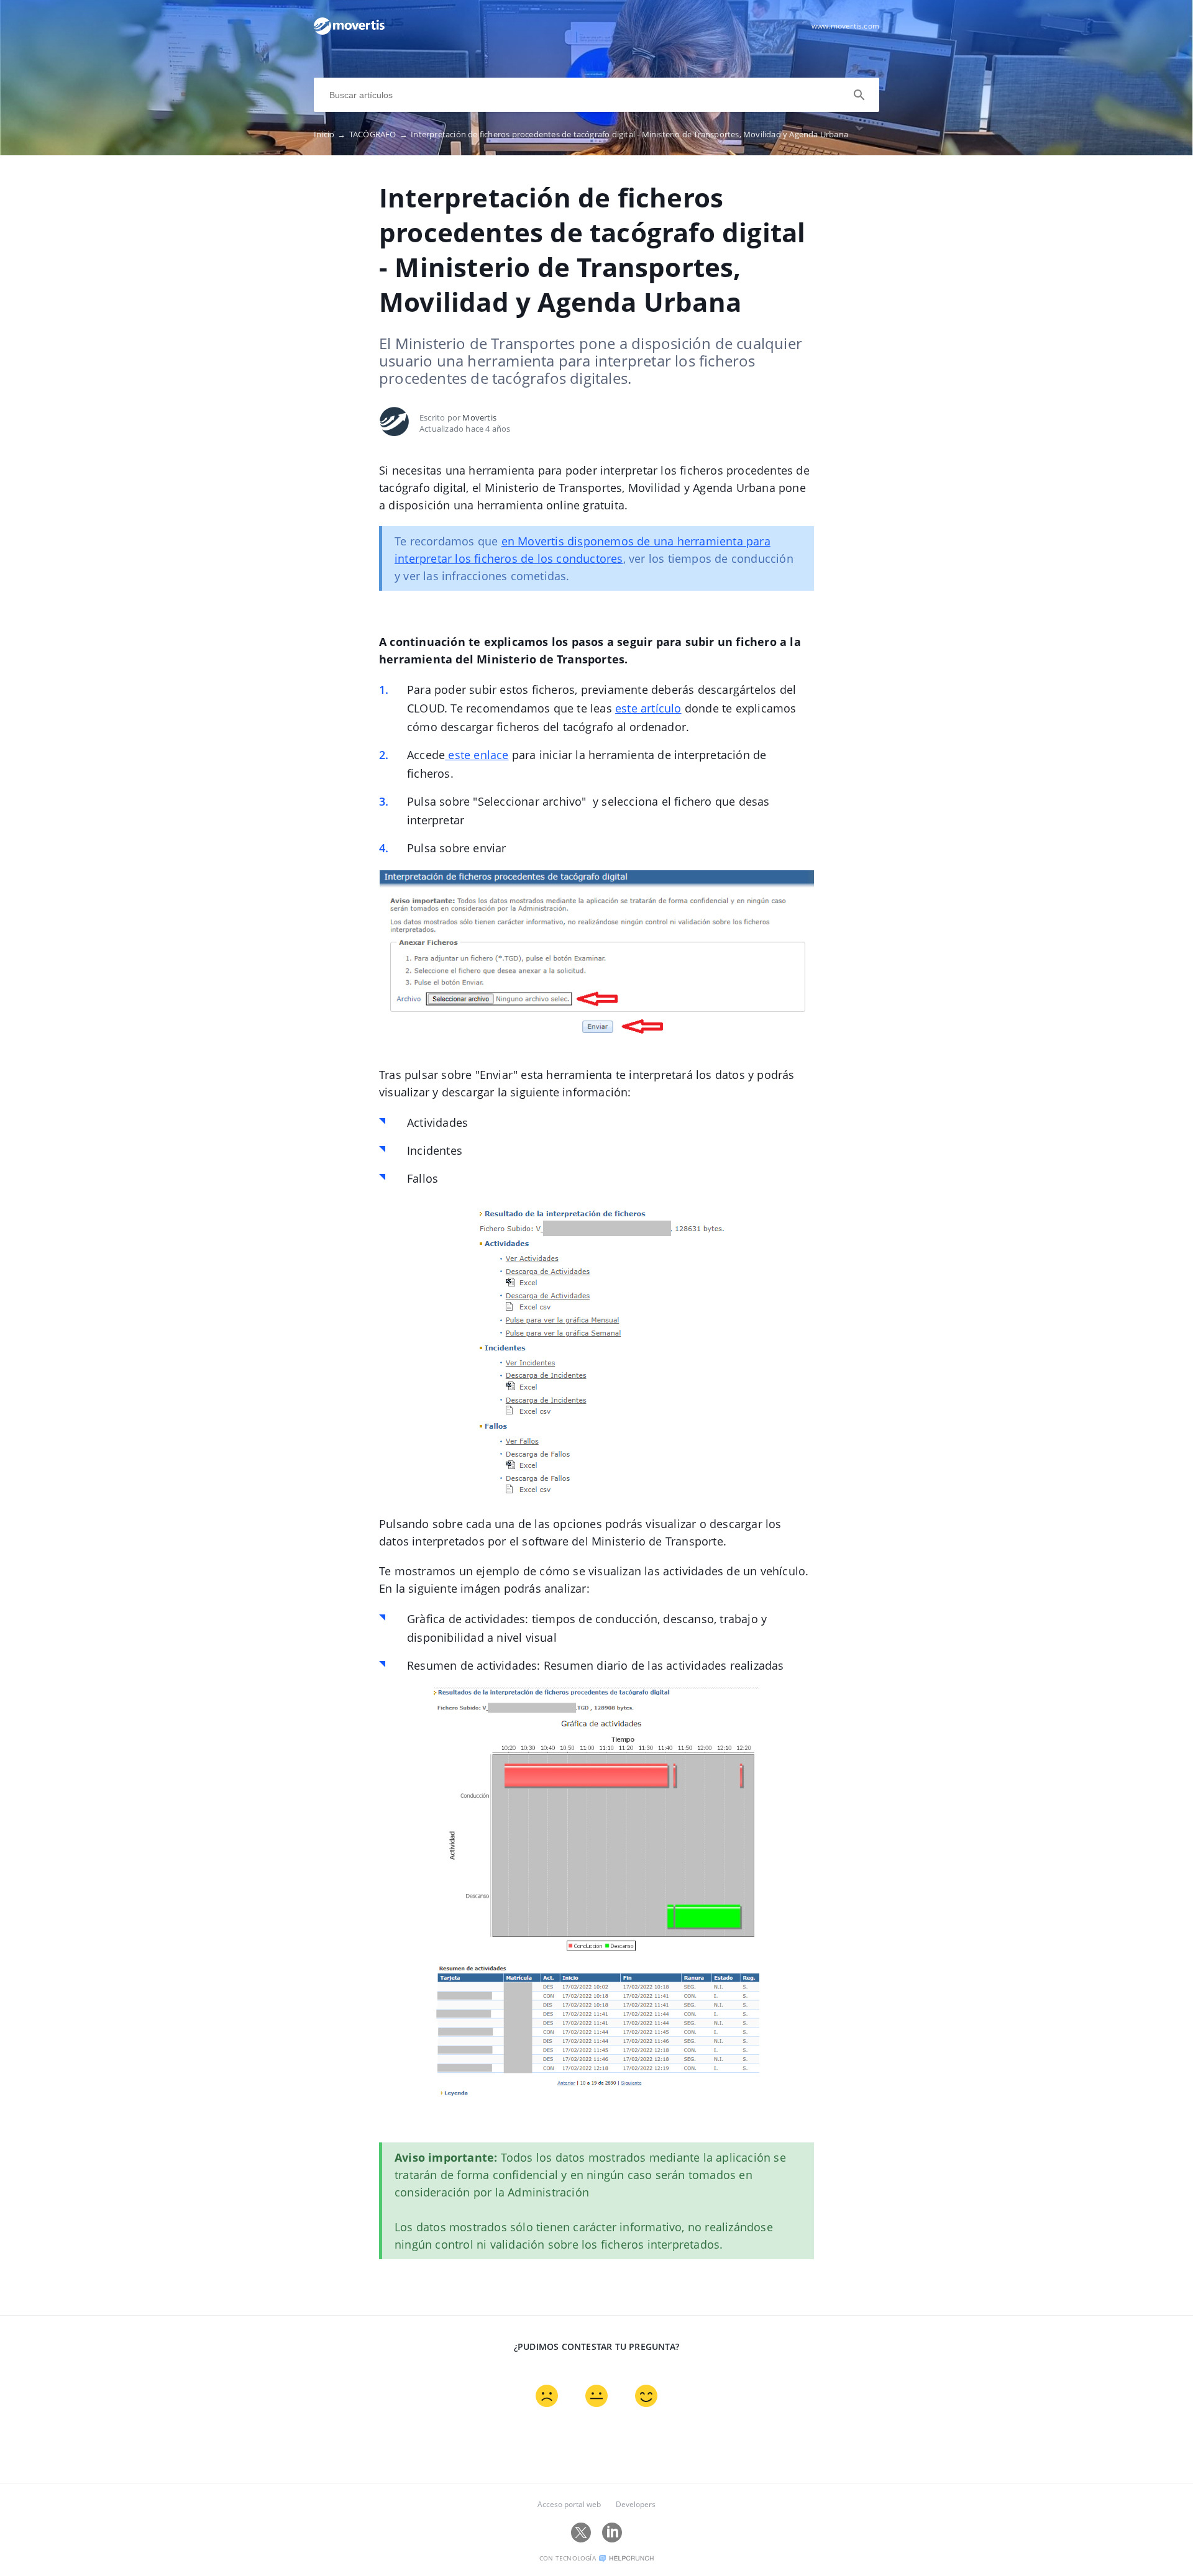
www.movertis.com (845, 26)
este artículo (648, 708)
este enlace (477, 755)
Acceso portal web (569, 2504)
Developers (636, 2504)
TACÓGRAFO (378, 134)
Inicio (330, 134)
